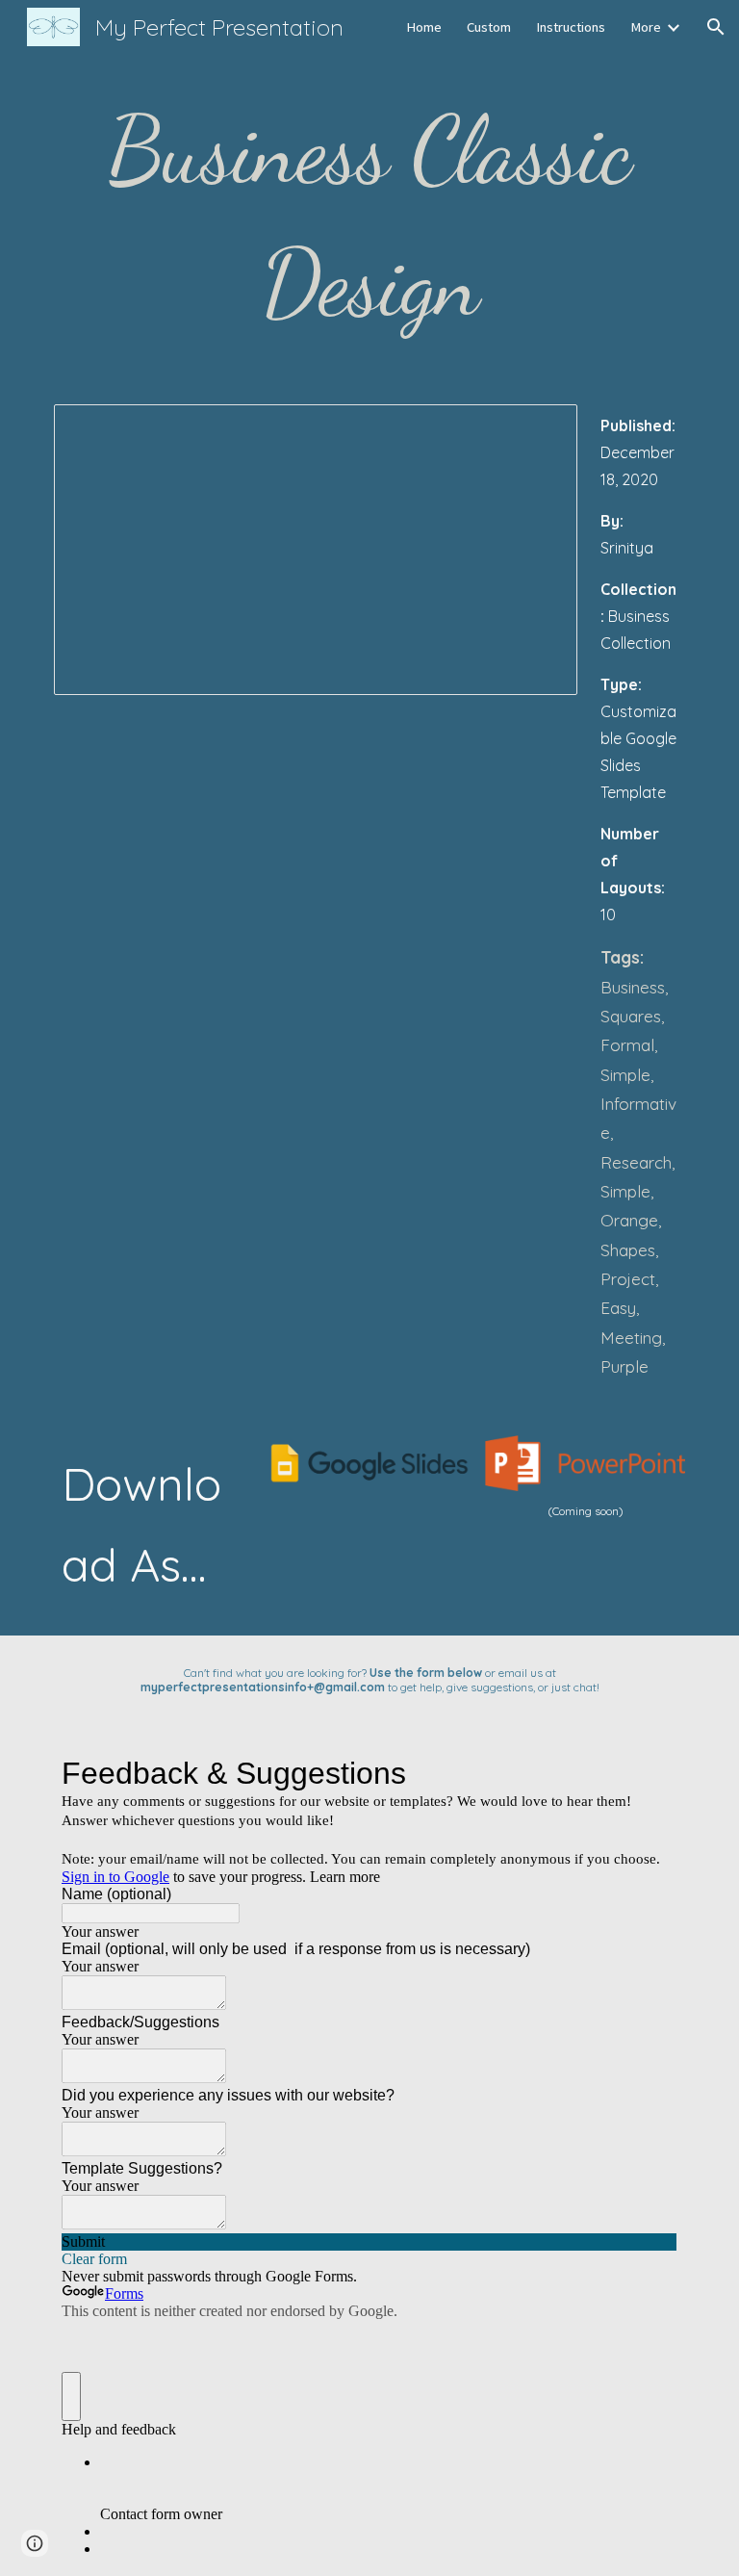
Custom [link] (489, 27)
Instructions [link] (571, 27)
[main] (369, 218)
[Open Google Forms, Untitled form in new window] (649, 1773)
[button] (716, 27)
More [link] (646, 27)
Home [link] (424, 27)
